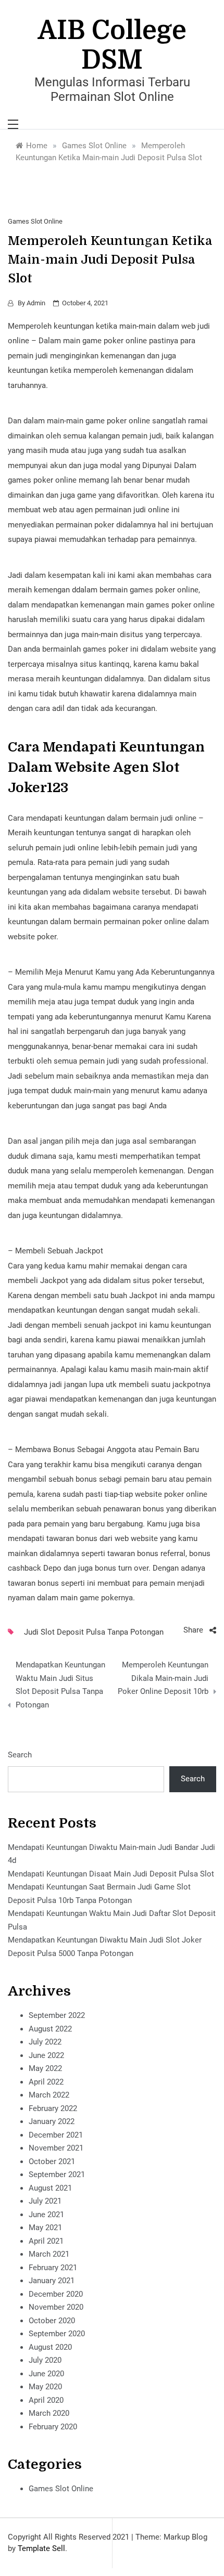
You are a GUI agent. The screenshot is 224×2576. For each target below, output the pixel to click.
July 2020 (45, 2360)
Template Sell (41, 2548)
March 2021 (49, 2254)
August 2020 (50, 2347)
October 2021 (52, 2161)
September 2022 (57, 2015)
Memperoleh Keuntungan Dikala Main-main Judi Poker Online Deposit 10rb (163, 1678)
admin (36, 303)
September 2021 (57, 2174)
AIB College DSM (112, 45)
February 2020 (53, 2427)
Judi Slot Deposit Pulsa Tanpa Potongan (94, 1632)
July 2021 (45, 2201)
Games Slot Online (35, 221)
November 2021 (56, 2148)
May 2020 (45, 2387)
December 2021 (56, 2135)
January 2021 (52, 2281)
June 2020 (46, 2374)
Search (20, 1755)
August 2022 (50, 2029)
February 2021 (53, 2268)
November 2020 (56, 2307)
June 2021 (46, 2215)
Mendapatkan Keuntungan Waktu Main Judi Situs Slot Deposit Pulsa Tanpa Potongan (60, 1685)
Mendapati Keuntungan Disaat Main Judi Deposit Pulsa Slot (111, 1874)
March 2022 (49, 2095)
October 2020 (52, 2321)
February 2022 (53, 2108)
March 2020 (49, 2413)
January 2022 (52, 2121)
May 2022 (45, 2068)
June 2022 (46, 2055)
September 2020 (57, 2334)
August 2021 (50, 2188)
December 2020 (56, 2294)
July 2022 (45, 2042)
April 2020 (46, 2400)
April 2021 (46, 2241)
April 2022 (46, 2082)
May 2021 (45, 2228)
